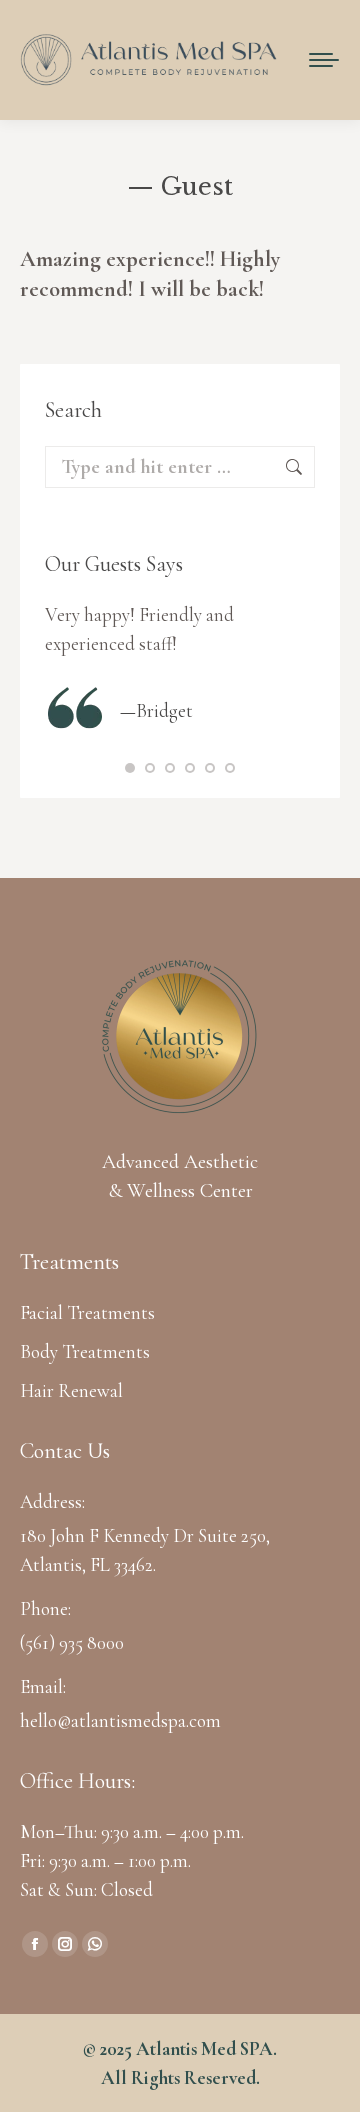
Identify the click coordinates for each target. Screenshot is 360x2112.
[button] (130, 768)
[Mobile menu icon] (324, 60)
